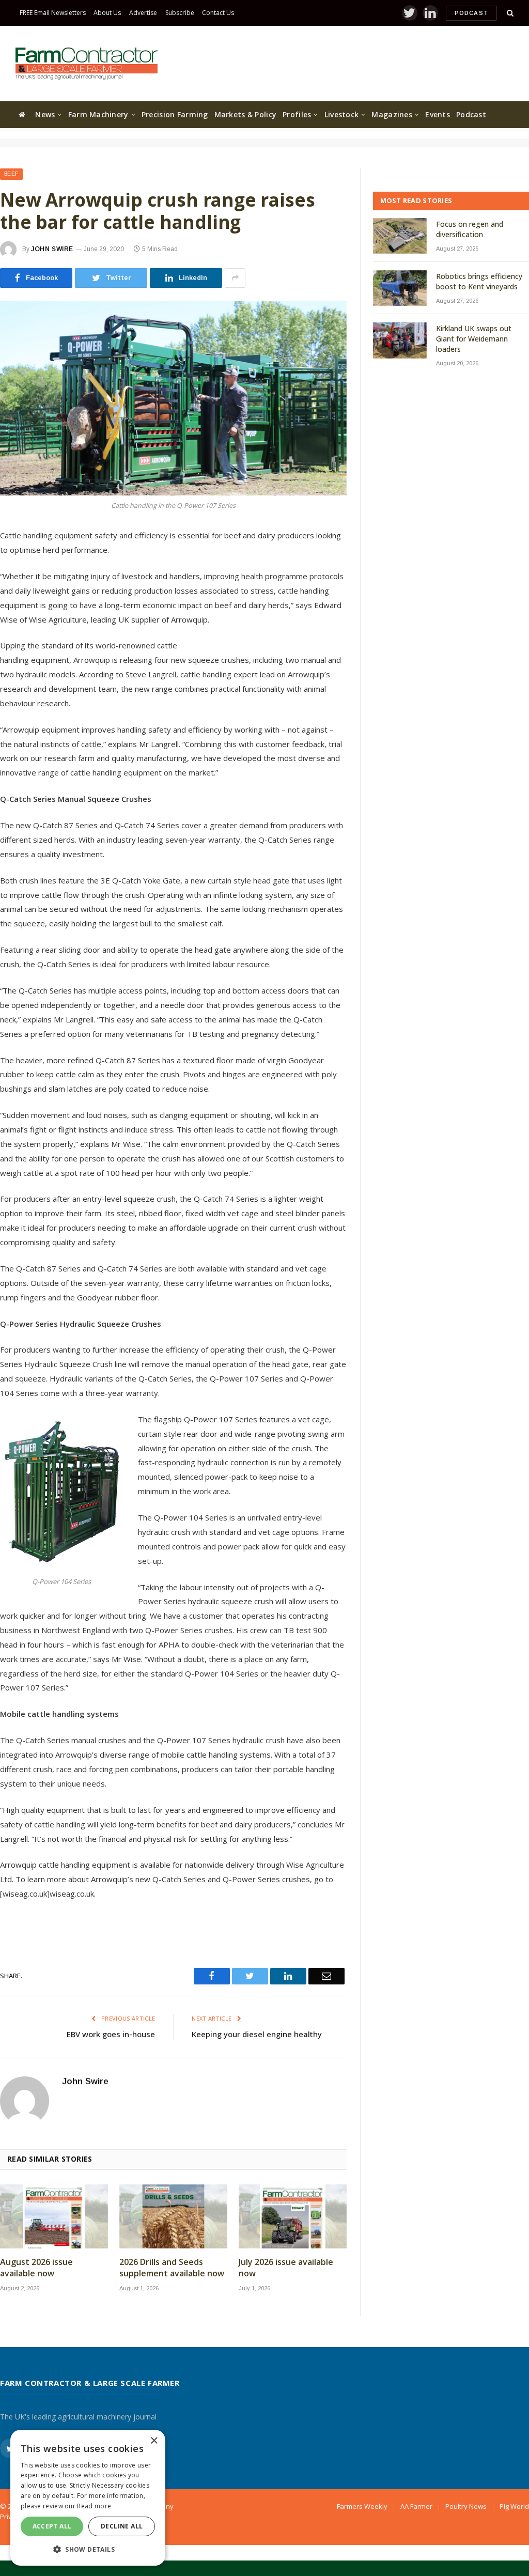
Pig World (514, 2506)
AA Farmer (416, 2506)
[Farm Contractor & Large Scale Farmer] (87, 64)
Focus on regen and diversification (470, 229)
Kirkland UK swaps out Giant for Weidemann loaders (474, 339)
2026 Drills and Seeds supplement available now (172, 2268)
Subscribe (180, 13)
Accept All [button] (52, 2526)
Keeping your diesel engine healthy (257, 2034)
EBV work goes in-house (111, 2034)
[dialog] (88, 2498)
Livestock (342, 114)
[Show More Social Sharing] (235, 278)
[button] (88, 2549)
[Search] (509, 13)
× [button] (154, 2441)
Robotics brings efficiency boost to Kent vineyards (479, 281)
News (45, 114)
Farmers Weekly (362, 2506)
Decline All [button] (122, 2526)
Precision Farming (175, 114)
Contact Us (218, 13)
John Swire (52, 249)
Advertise (143, 13)
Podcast (471, 13)
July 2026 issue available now (286, 2268)
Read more (94, 2506)
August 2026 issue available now (36, 2268)
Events (438, 114)
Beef (11, 174)
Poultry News (466, 2506)
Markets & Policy (245, 114)
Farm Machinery (98, 114)
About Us (107, 13)
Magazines (392, 114)
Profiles (297, 114)
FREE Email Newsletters (53, 13)
